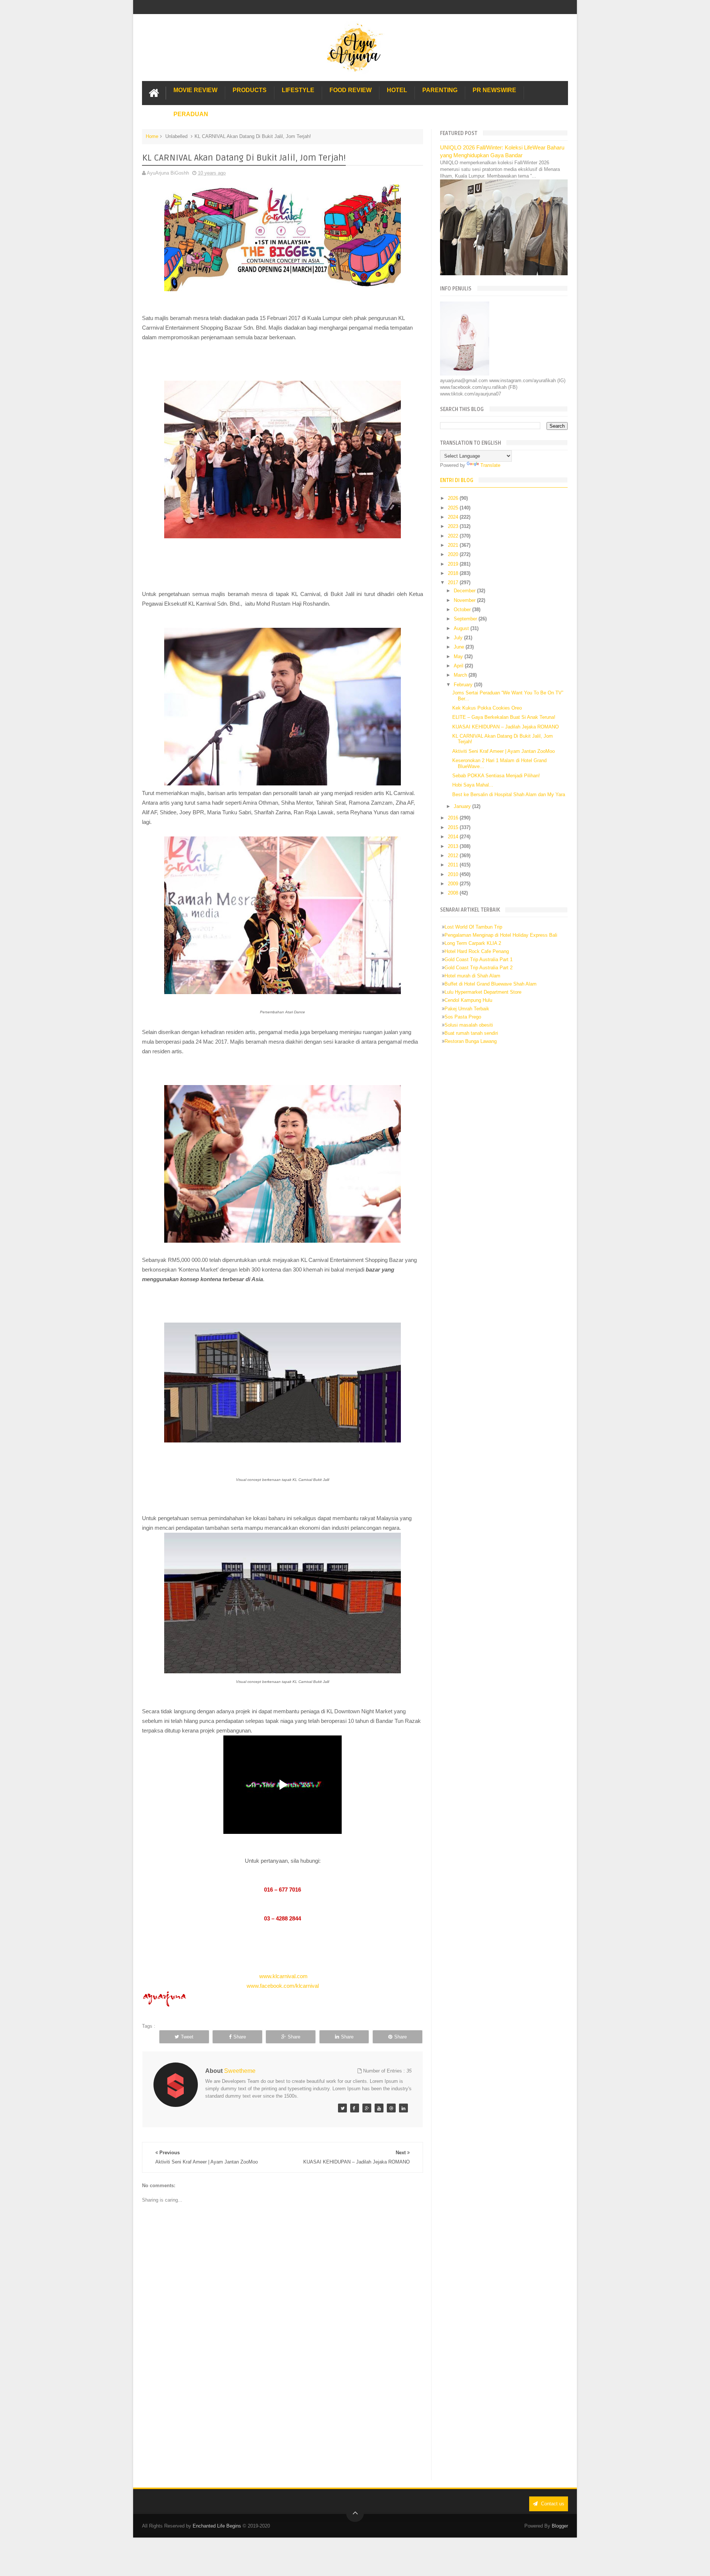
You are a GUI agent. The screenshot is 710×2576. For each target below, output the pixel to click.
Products (250, 90)
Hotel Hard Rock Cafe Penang (477, 951)
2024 (454, 517)
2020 (454, 554)
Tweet (187, 2037)
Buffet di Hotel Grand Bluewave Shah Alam (491, 984)
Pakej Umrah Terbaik (467, 1009)
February (464, 685)
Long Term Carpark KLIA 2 (473, 943)
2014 (454, 837)
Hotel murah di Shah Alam (472, 976)
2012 (454, 856)
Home (152, 136)
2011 (454, 865)
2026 (454, 498)
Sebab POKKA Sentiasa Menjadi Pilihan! (496, 776)
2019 (454, 564)
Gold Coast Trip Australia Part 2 (479, 968)
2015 (454, 827)
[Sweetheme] (342, 2108)
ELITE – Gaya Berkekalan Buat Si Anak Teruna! (504, 717)
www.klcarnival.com (283, 1976)
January (463, 806)
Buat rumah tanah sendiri (471, 1033)
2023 (454, 526)
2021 (454, 545)
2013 (454, 846)
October (463, 610)
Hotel (397, 90)
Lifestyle (298, 90)
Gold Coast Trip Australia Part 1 (479, 959)
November (465, 600)
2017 (454, 582)
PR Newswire (494, 90)
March (461, 675)
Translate (490, 465)
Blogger (560, 2526)
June (460, 647)
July (459, 638)
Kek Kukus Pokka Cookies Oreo (487, 708)
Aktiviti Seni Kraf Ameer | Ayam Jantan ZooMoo (503, 751)
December (465, 591)
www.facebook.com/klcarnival (283, 1986)
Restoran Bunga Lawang (471, 1041)
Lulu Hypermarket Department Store (483, 992)
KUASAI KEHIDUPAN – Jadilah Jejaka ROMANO (506, 727)
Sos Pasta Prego (463, 1017)
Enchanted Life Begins (217, 2526)
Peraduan (191, 114)
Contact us (552, 2504)
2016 (454, 818)
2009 (454, 884)
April (459, 666)
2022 (454, 536)
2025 (454, 508)
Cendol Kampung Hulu (468, 1000)
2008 (454, 893)
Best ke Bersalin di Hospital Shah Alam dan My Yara (509, 794)
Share (240, 2037)
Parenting (440, 90)
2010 (454, 874)
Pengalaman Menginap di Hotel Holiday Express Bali (501, 935)
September (466, 619)
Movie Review (195, 90)
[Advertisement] (283, 2419)
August (462, 628)
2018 (454, 573)
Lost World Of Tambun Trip (473, 927)
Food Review (351, 90)
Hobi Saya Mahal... (473, 785)
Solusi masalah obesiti (469, 1025)
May (459, 656)
